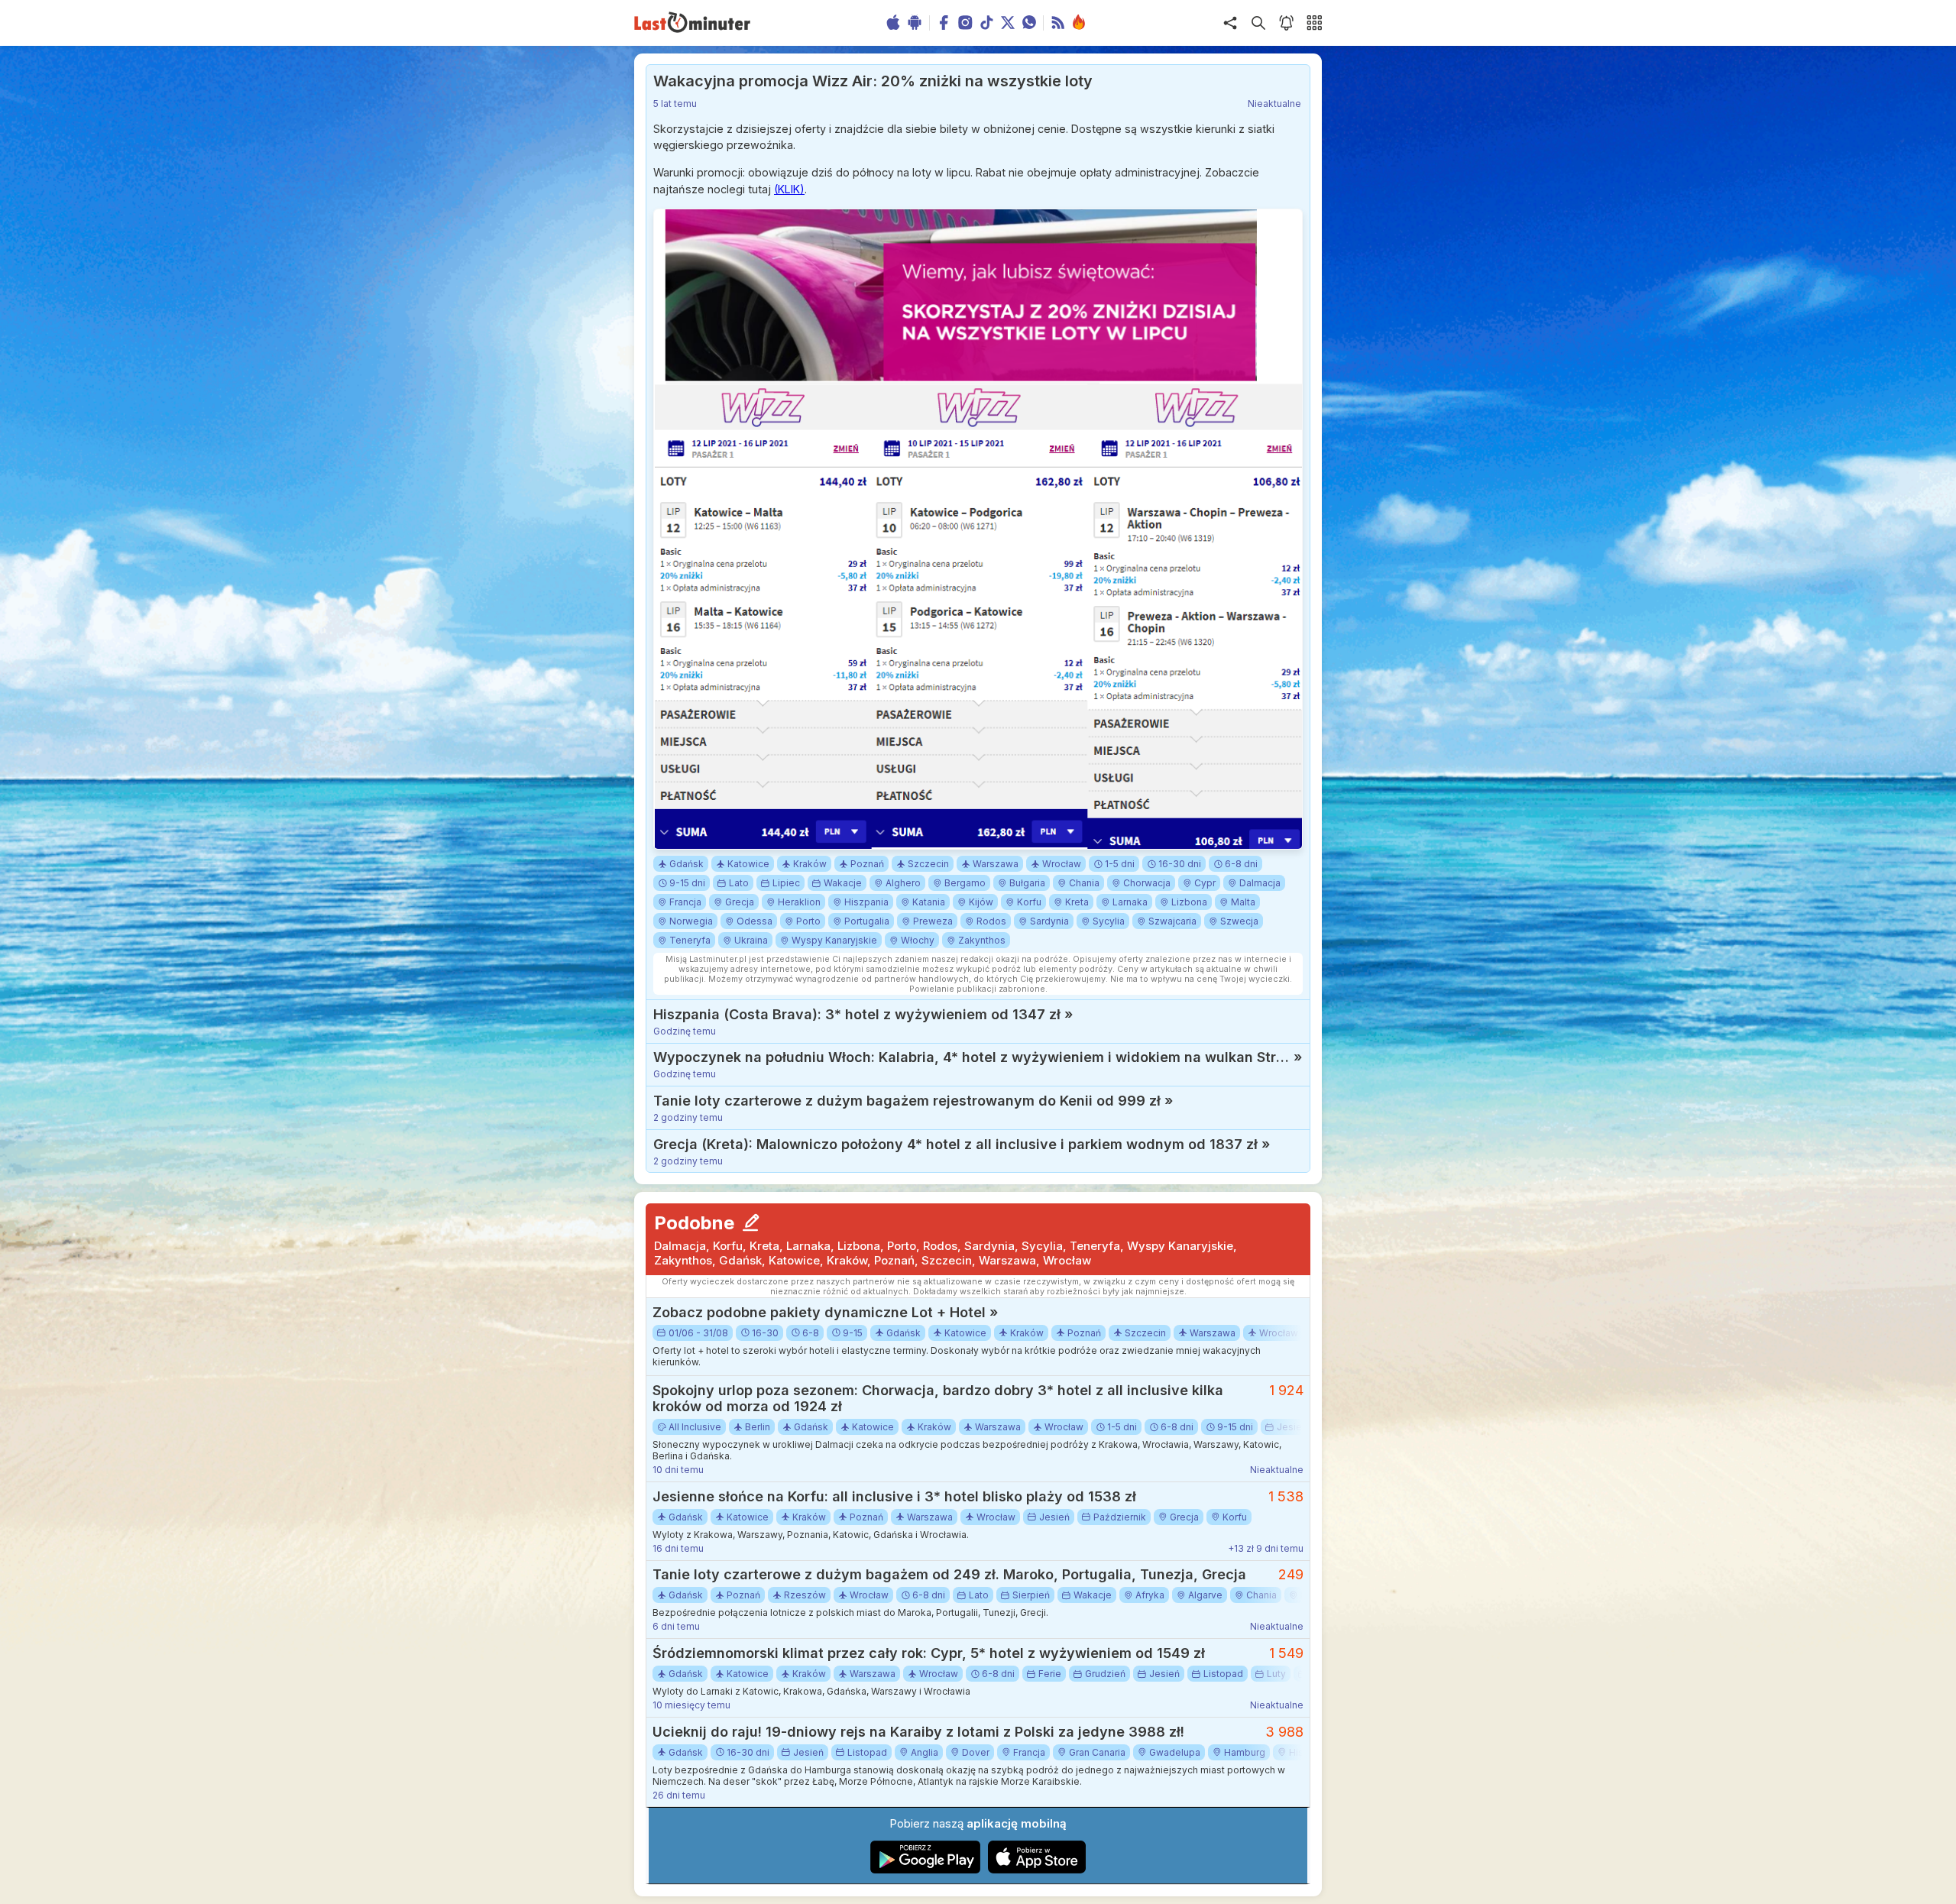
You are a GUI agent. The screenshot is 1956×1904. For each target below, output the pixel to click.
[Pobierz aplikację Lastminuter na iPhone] (1037, 1870)
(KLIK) (789, 189)
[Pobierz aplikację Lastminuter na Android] (926, 1870)
